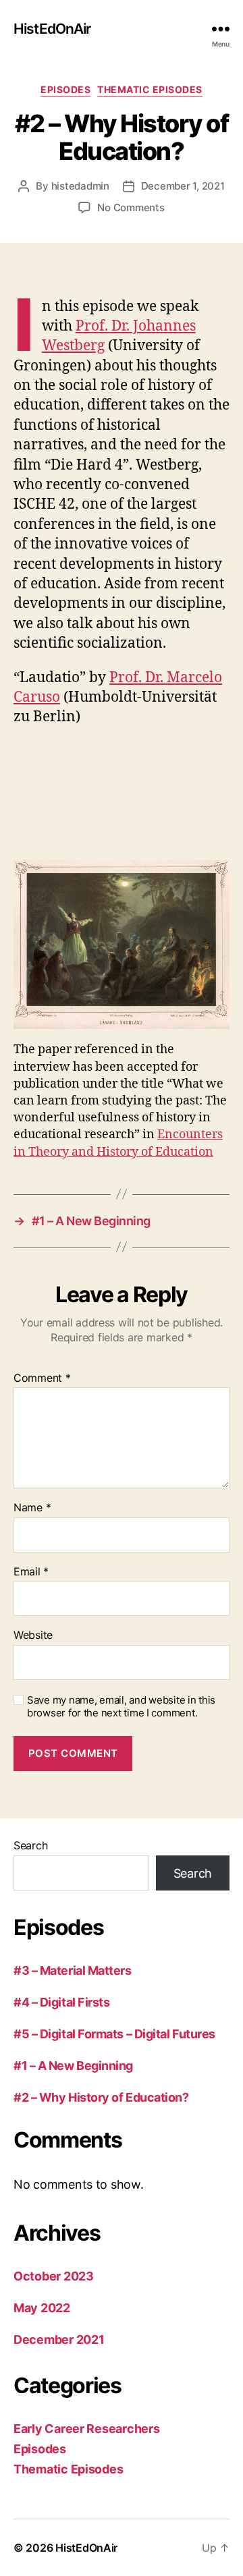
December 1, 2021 (183, 186)
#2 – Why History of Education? (101, 2097)
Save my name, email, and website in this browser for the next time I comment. (121, 1707)
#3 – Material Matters (73, 1970)
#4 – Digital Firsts (61, 2002)
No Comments (131, 207)
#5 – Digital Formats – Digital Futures (114, 2034)
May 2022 (42, 2308)
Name (32, 1508)
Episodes (65, 89)
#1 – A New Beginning (73, 2066)
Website (33, 1635)
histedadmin (80, 186)
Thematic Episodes (150, 89)
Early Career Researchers (87, 2429)
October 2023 (54, 2276)
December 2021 (59, 2340)
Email (31, 1572)
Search (30, 1845)
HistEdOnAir (52, 29)
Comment (42, 1378)
